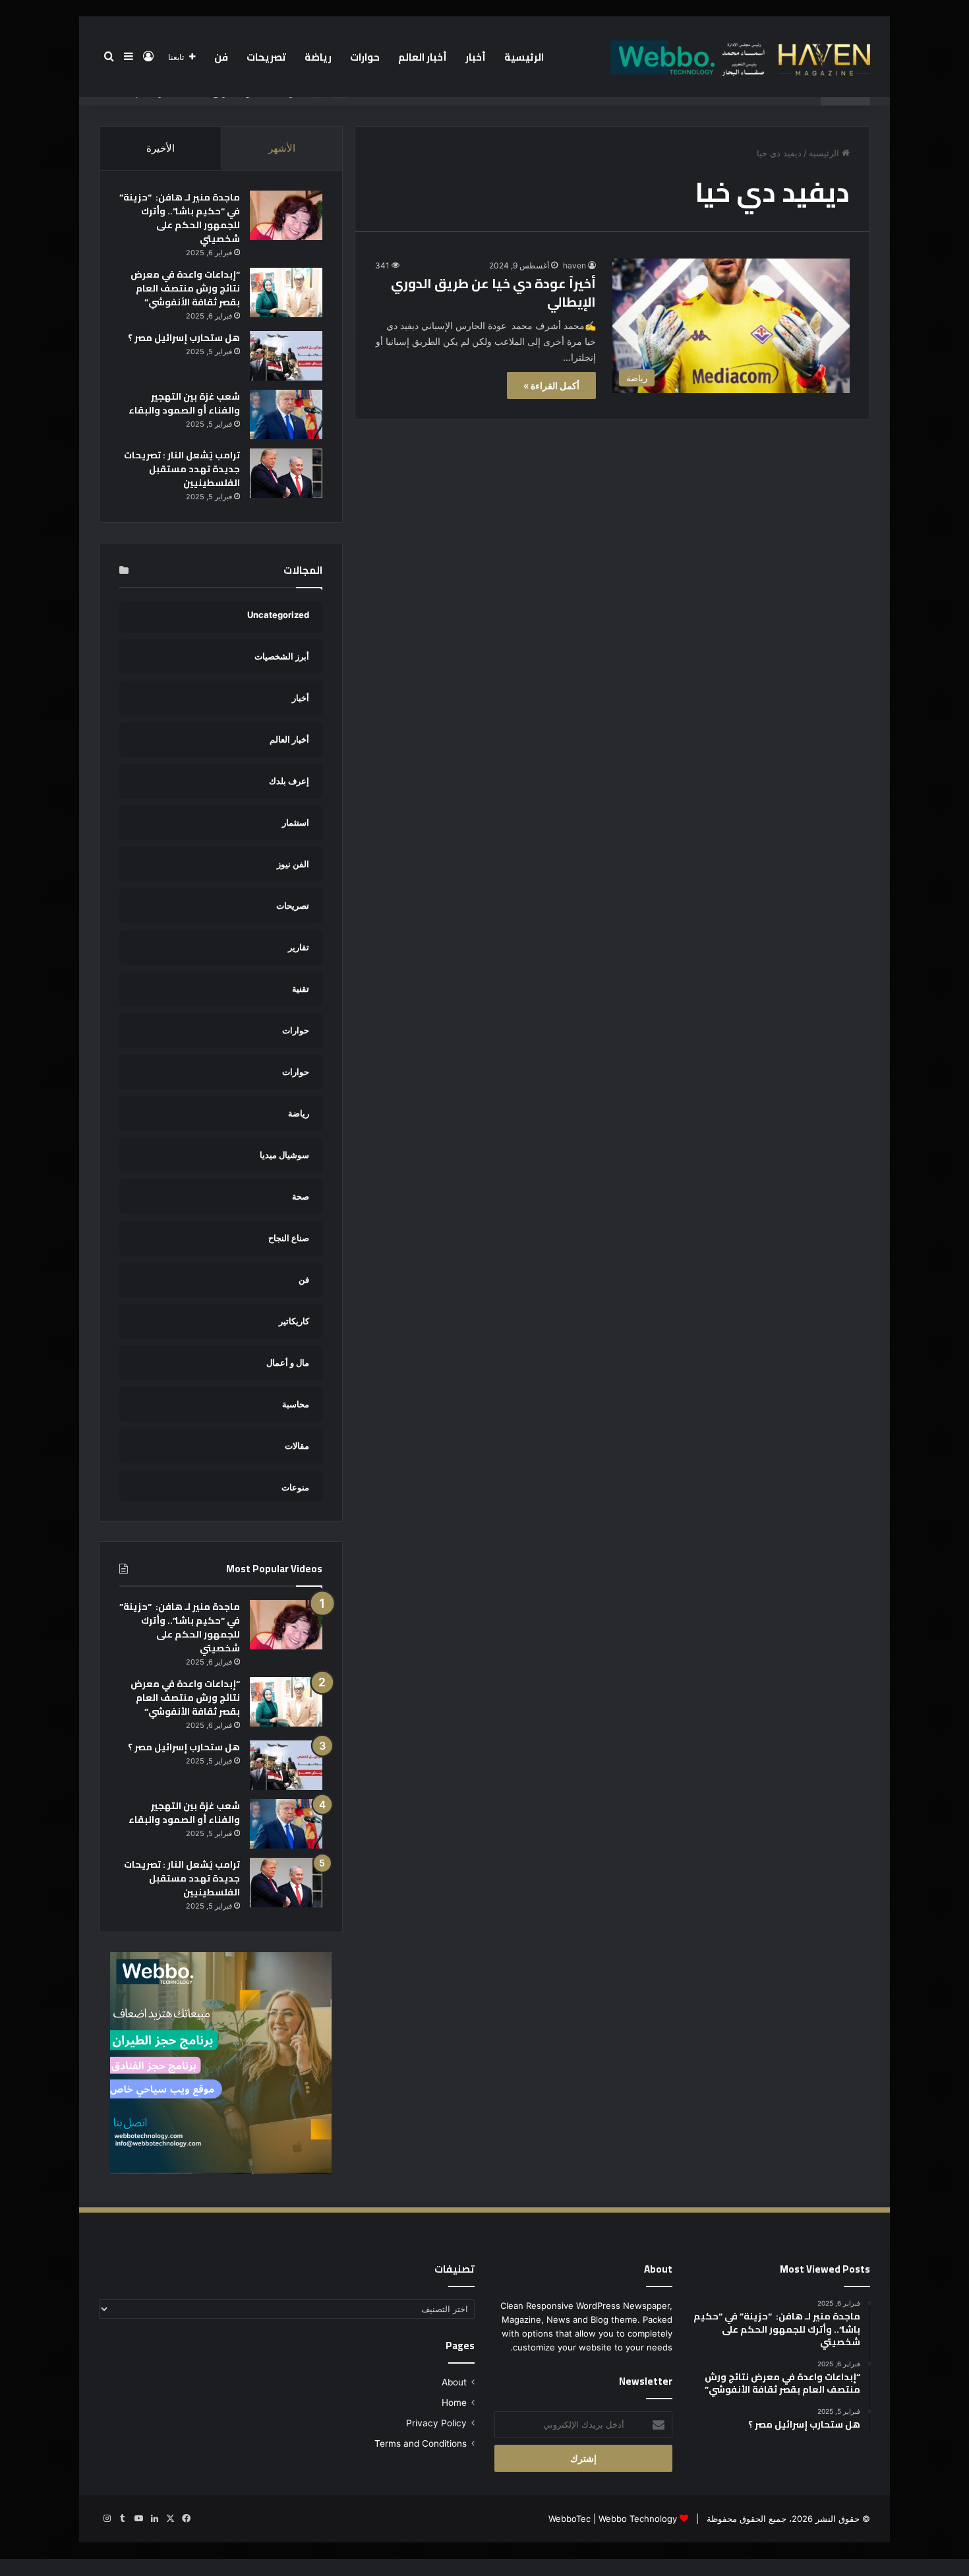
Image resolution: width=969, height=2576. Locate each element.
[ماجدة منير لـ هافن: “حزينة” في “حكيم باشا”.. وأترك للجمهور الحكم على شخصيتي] (286, 215)
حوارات (365, 57)
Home (454, 2403)
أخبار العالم (423, 57)
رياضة (318, 57)
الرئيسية (524, 57)
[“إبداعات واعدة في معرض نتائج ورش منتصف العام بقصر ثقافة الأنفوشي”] (286, 292)
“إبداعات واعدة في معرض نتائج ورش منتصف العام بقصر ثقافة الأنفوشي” (185, 288)
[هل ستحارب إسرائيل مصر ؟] (286, 356)
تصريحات (266, 57)
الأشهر (282, 148)
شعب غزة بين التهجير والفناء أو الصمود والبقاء (184, 403)
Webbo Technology (638, 2519)
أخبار (476, 57)
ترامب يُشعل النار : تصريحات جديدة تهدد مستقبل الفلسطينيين (182, 469)
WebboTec (570, 2519)
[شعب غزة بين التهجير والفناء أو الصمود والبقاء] (286, 414)
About (454, 2382)
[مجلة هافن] (738, 57)
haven (574, 265)
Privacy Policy (436, 2423)
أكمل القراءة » (551, 385)
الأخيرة (161, 148)
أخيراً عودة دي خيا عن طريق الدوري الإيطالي (493, 292)
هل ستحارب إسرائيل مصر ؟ (184, 338)
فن (221, 57)
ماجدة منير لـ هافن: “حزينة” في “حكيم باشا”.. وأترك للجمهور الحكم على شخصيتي (180, 218)
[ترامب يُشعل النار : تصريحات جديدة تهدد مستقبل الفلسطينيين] (286, 473)
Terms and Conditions (421, 2443)
